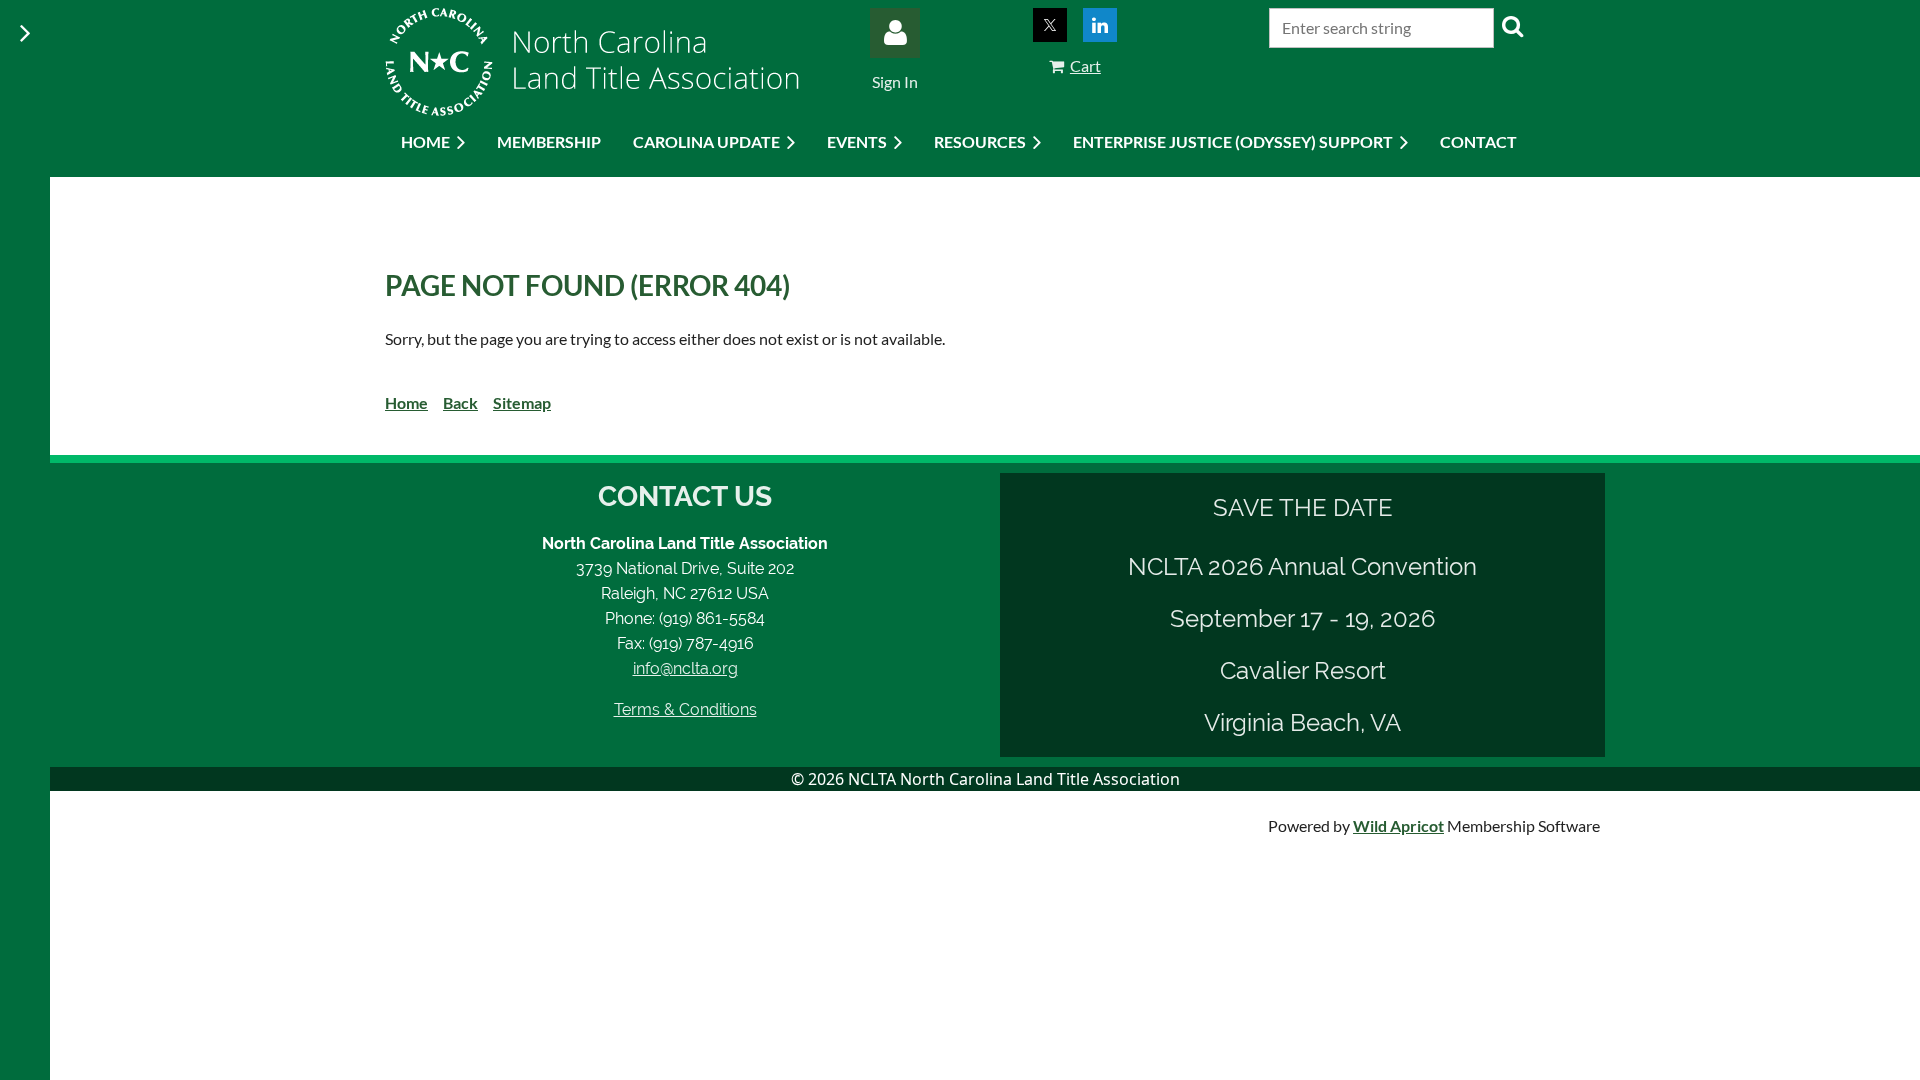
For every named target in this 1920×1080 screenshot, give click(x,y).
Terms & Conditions (685, 709)
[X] (1050, 25)
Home (406, 402)
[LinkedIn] (1100, 25)
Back (460, 402)
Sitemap (522, 402)
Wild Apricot (1398, 825)
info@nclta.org (685, 668)
